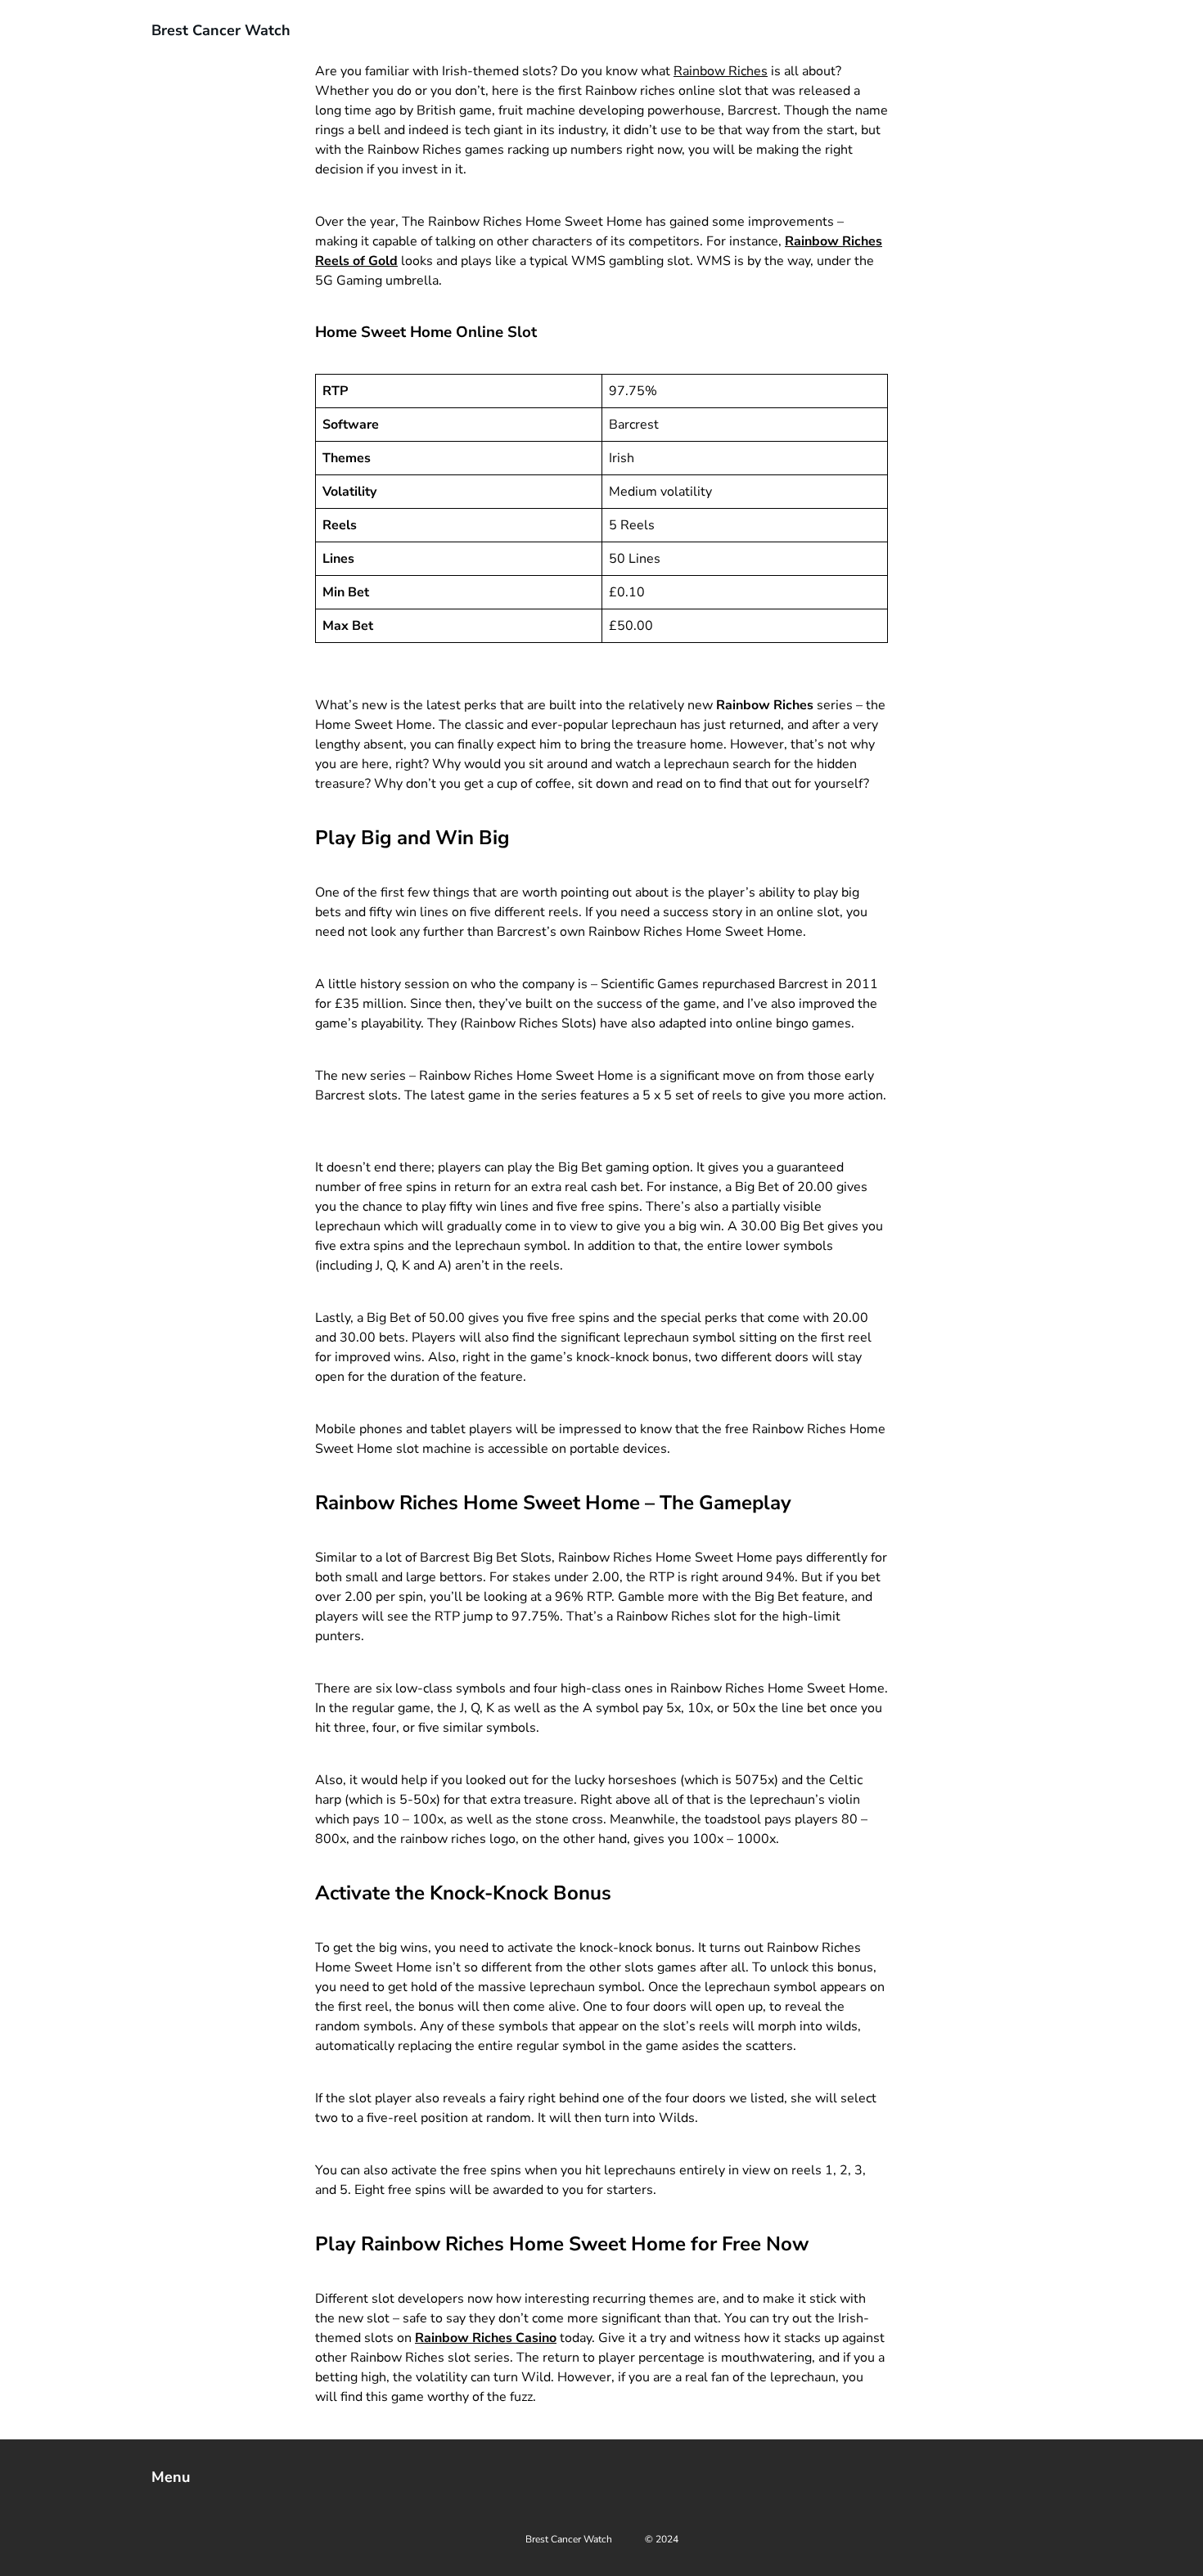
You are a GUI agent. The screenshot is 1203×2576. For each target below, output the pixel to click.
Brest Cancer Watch (221, 30)
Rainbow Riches (721, 71)
